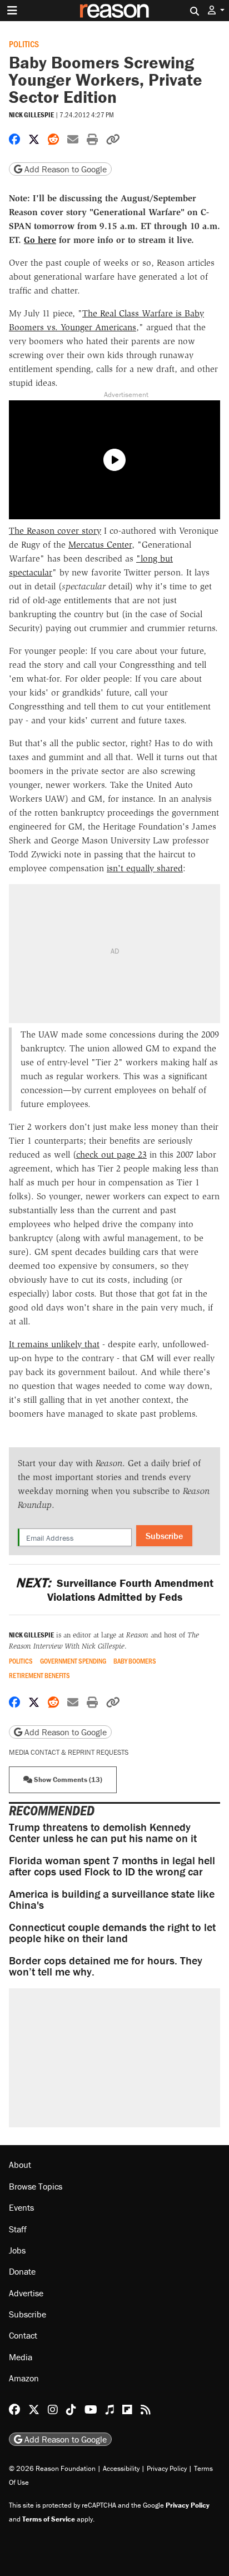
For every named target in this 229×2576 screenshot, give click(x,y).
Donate (22, 2271)
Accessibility (121, 2468)
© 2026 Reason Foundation (52, 2468)
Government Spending (73, 1661)
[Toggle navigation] (12, 11)
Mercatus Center (100, 545)
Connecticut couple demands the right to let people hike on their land (112, 1932)
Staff (18, 2229)
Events (21, 2207)
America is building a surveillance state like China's (112, 1899)
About (20, 2165)
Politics (24, 44)
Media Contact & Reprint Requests (69, 1752)
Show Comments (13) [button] (67, 1780)
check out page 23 (111, 1155)
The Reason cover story (55, 531)
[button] (216, 10)
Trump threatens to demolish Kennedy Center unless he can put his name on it (103, 1832)
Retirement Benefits (39, 1676)
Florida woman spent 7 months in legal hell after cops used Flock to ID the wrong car (112, 1866)
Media (21, 2357)
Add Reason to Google (64, 169)
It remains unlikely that (54, 1344)
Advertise (26, 2293)
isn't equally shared (145, 868)
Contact (23, 2335)
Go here (40, 240)
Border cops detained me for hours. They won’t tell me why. (106, 1966)
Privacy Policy (167, 2468)
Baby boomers (135, 1661)
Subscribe (164, 1536)
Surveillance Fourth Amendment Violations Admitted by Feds (114, 1590)
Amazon (24, 2378)
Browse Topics (36, 2186)
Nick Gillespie (31, 115)
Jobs (17, 2250)
